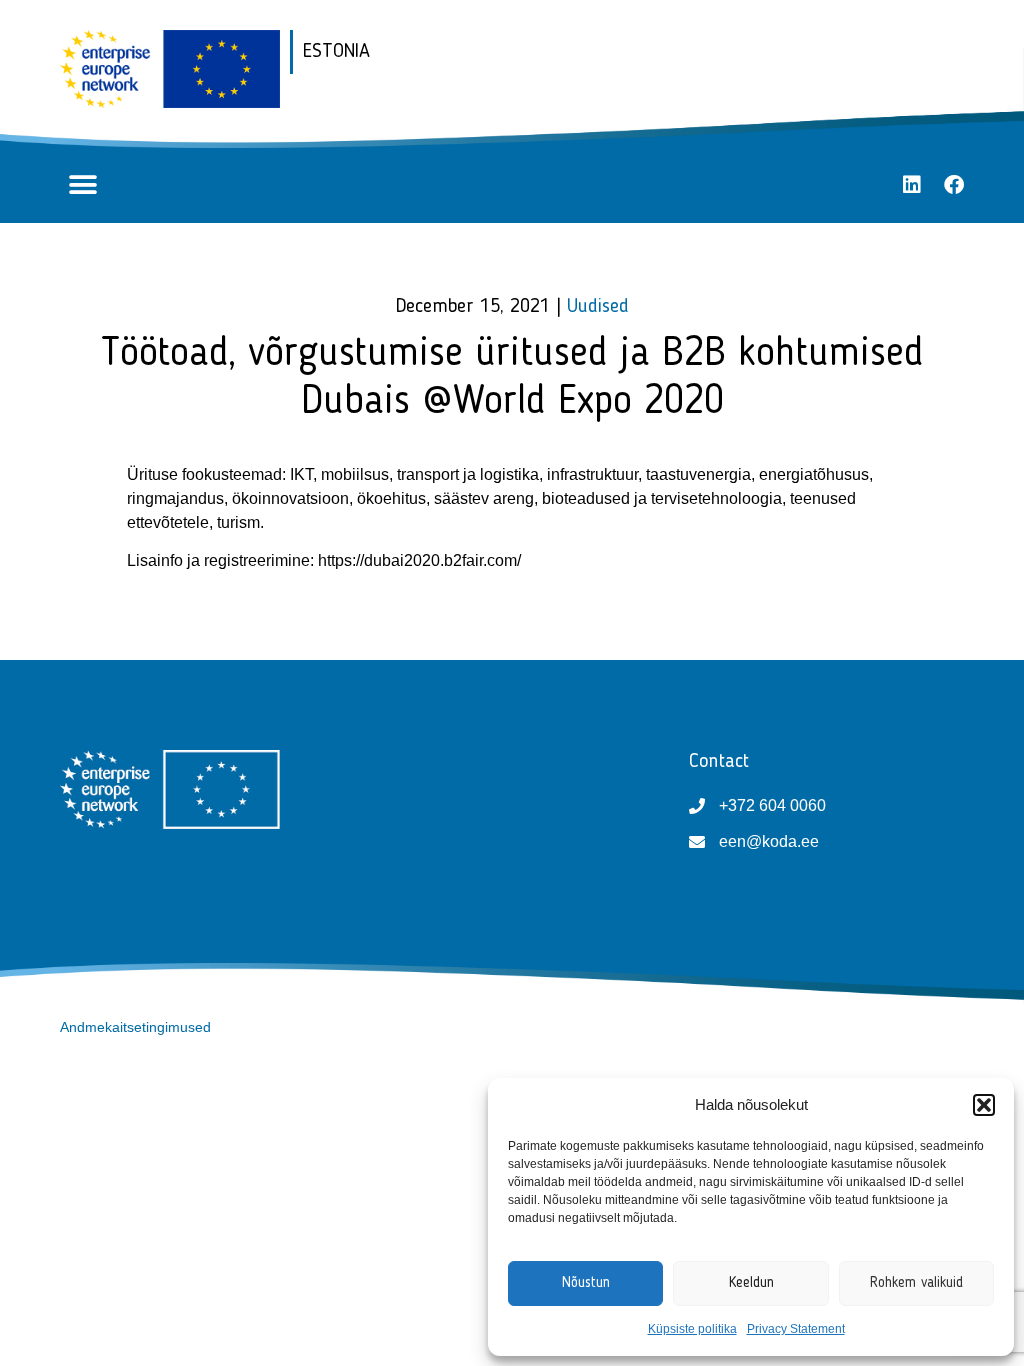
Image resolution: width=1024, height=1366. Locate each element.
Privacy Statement (796, 1329)
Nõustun (586, 1283)
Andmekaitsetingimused (135, 1027)
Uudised (598, 307)
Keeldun (751, 1283)
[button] (984, 1105)
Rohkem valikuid (916, 1283)
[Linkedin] (912, 185)
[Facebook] (954, 185)
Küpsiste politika (692, 1329)
